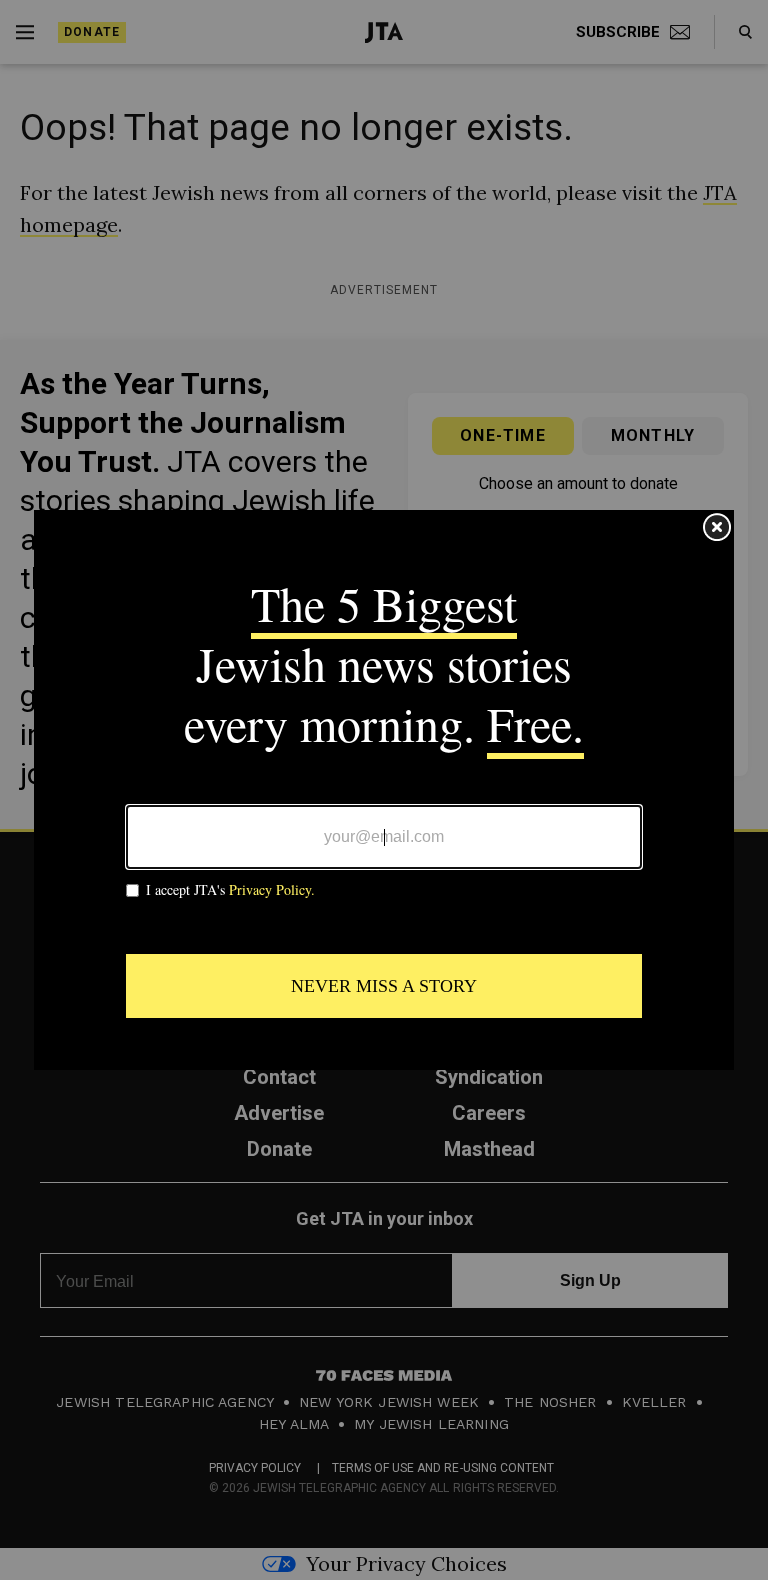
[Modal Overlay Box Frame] (384, 790)
